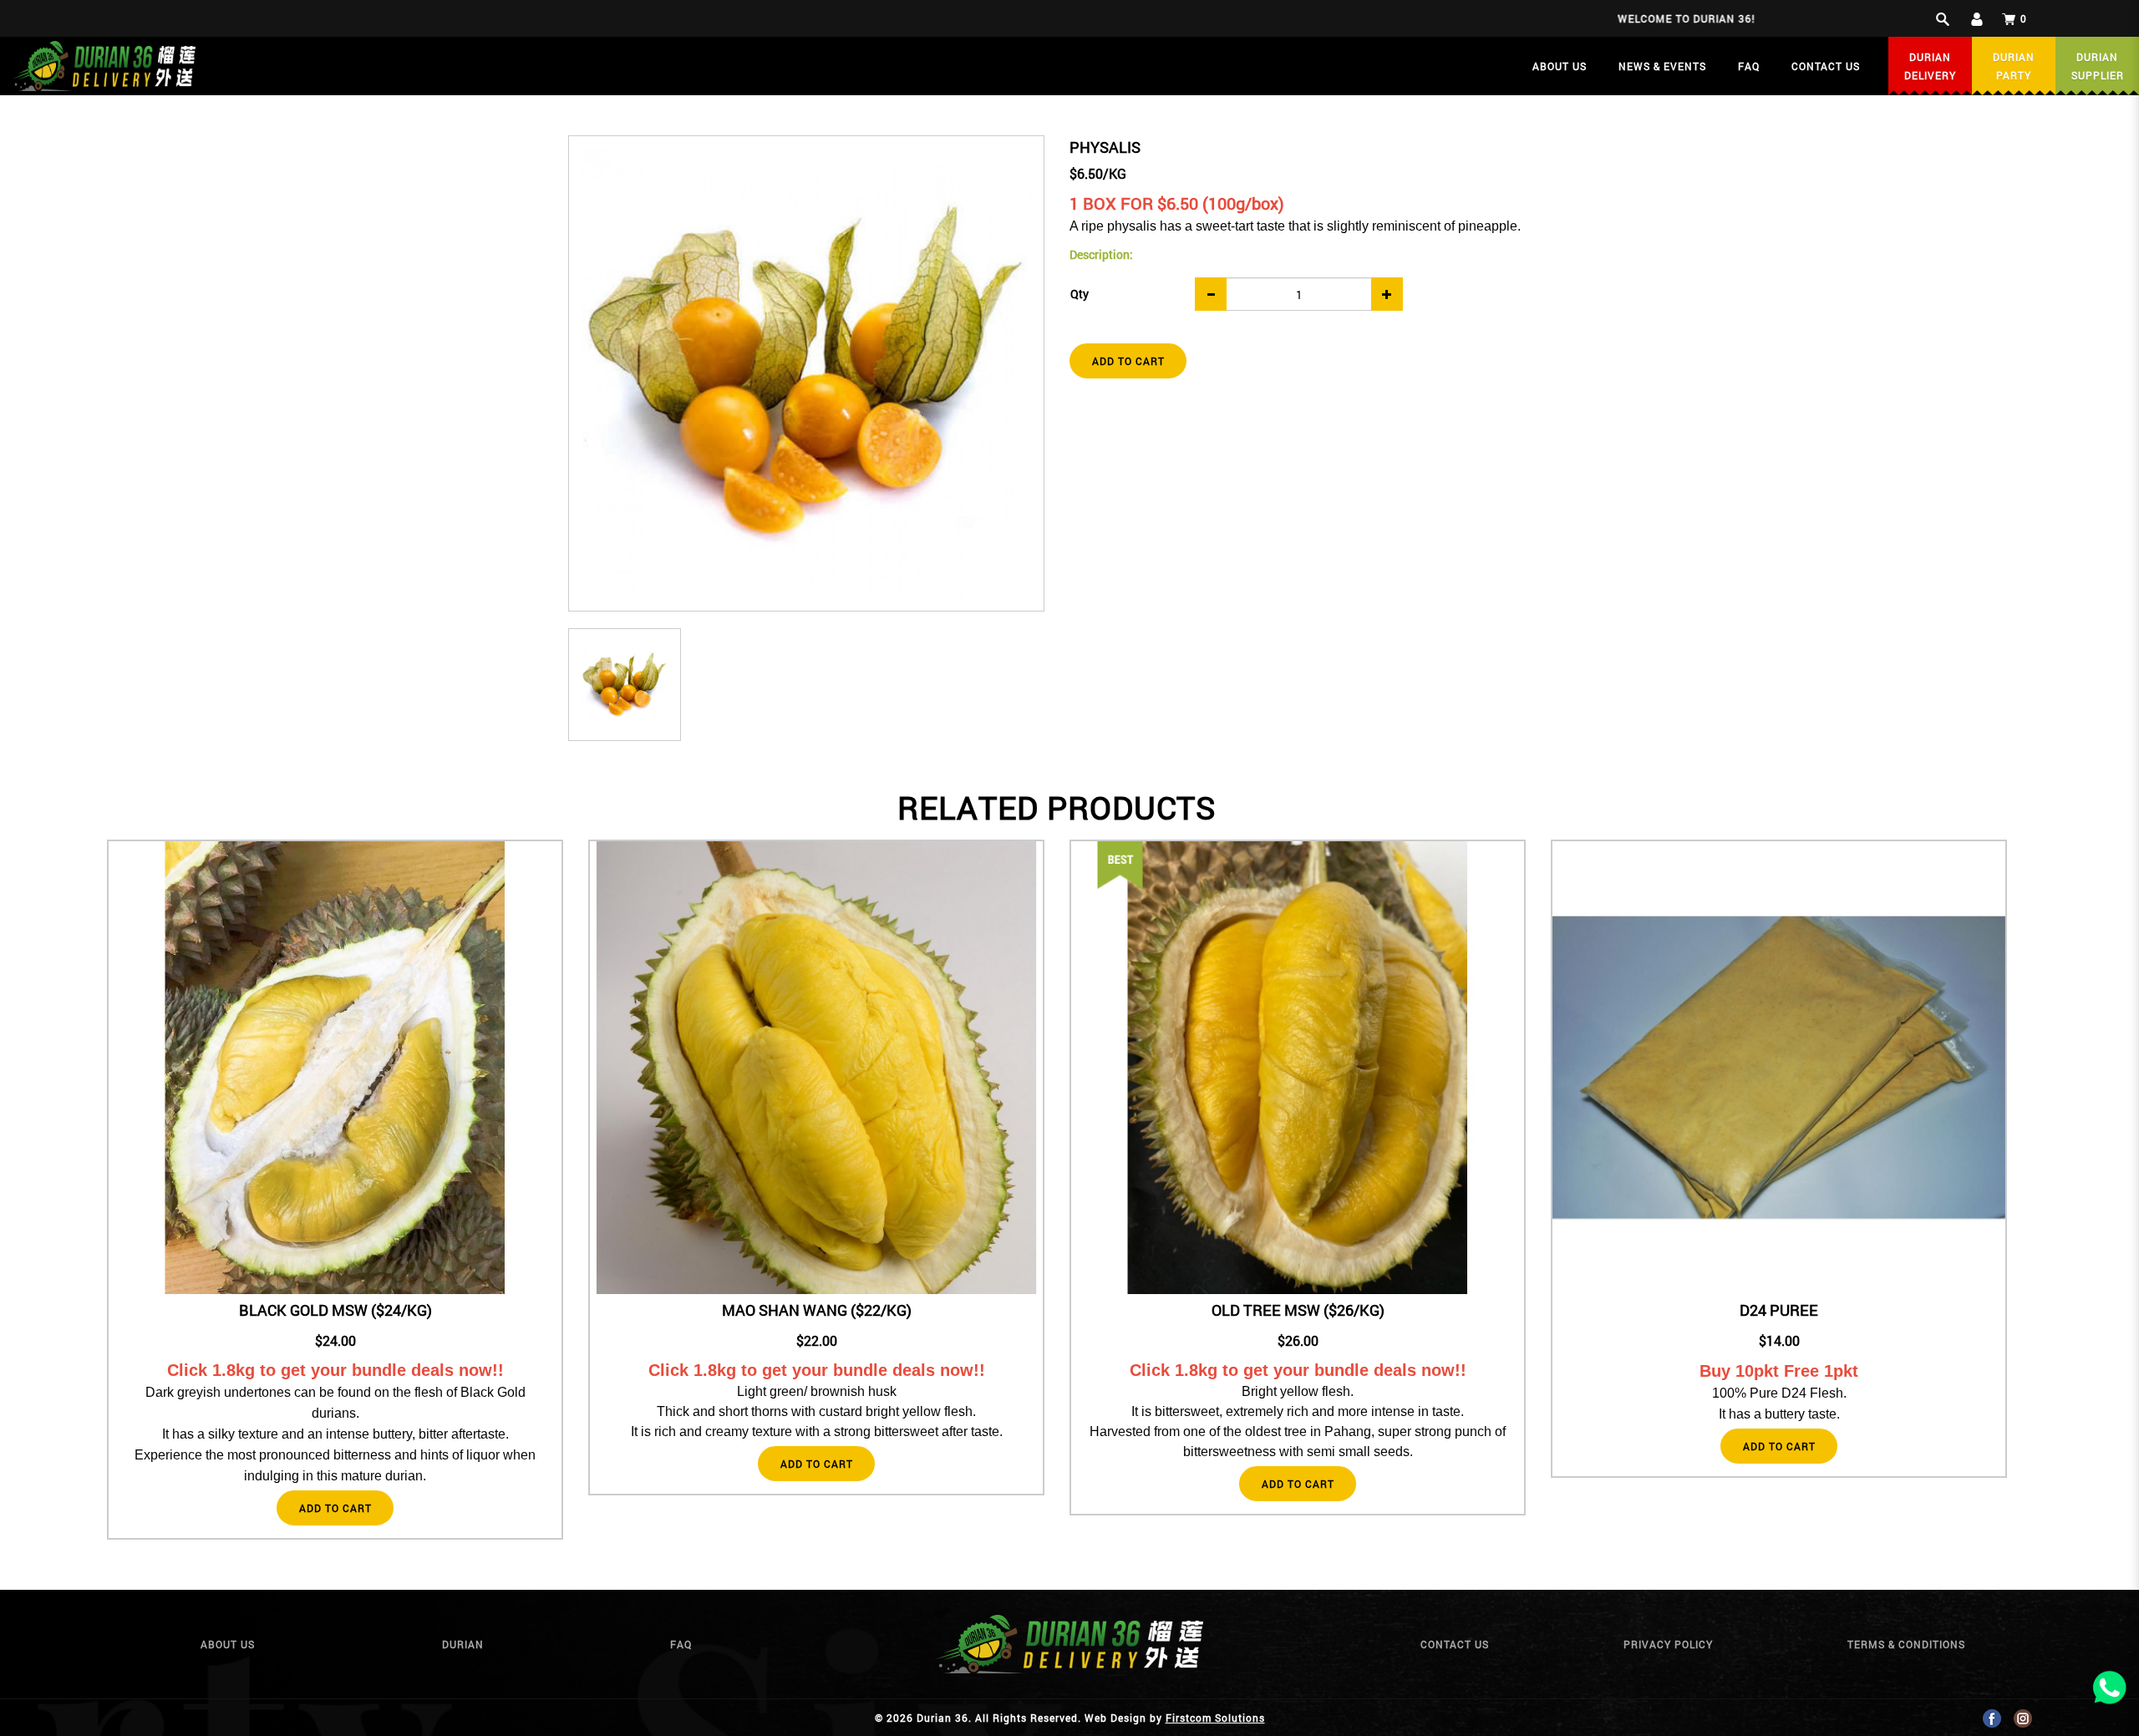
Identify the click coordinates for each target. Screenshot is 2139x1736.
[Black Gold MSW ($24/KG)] (335, 1068)
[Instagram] (2023, 1718)
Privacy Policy (1668, 1644)
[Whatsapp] (2110, 1690)
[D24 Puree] (1779, 1068)
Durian (463, 1644)
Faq (681, 1644)
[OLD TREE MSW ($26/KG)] (1120, 865)
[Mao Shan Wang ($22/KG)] (816, 1068)
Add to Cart (1128, 361)
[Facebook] (1992, 1718)
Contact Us (1455, 1644)
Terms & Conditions (1906, 1644)
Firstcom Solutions (1215, 1718)
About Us (228, 1644)
